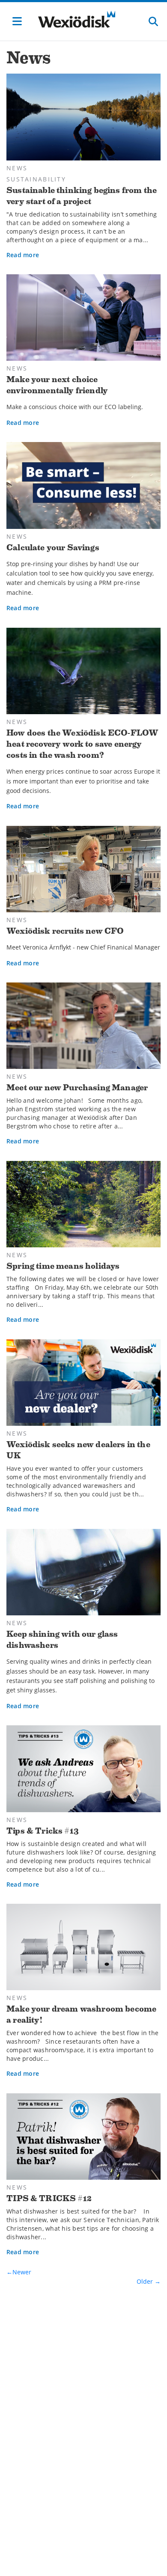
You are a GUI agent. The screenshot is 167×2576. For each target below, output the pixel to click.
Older (146, 2281)
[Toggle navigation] (17, 21)
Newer (22, 2272)
